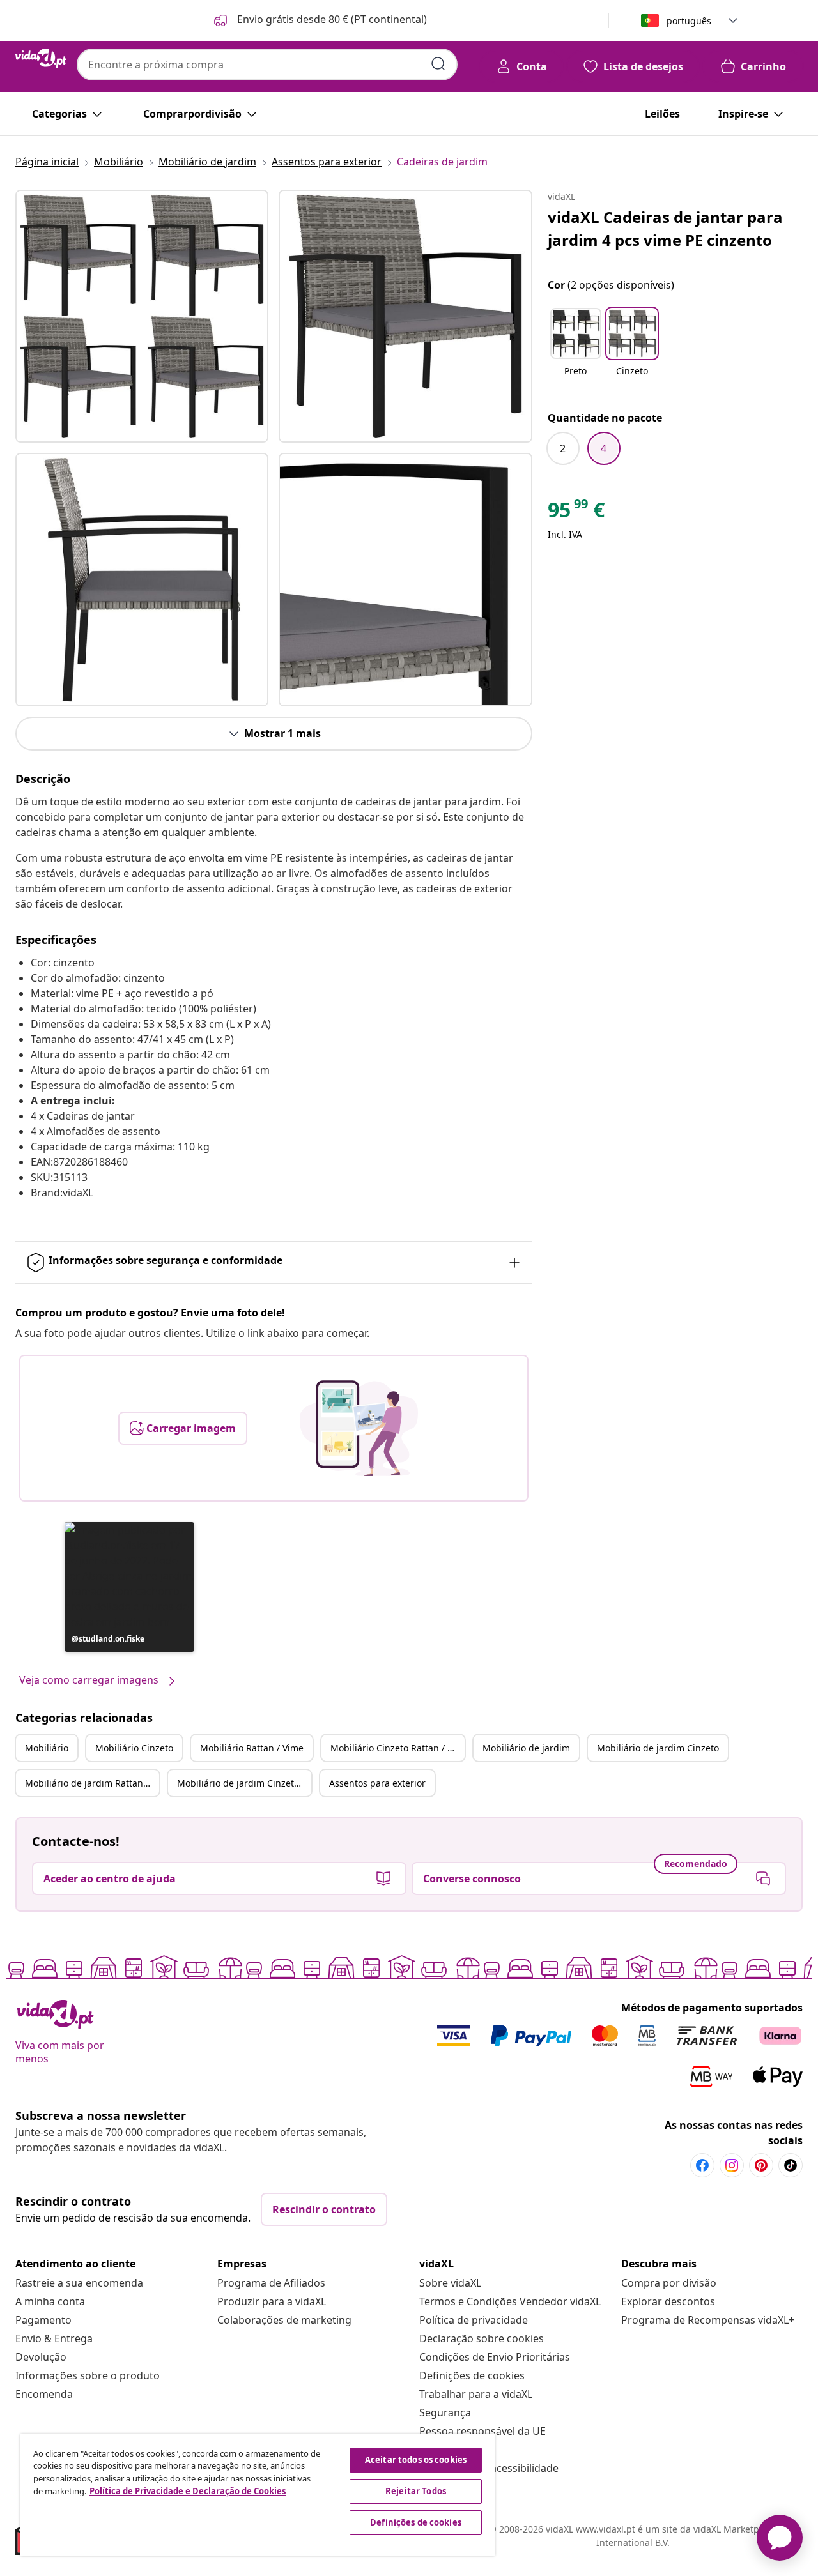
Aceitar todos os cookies (416, 2460)
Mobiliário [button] (47, 1748)
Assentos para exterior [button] (377, 1783)
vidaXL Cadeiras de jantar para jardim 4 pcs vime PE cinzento (665, 228)
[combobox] (267, 65)
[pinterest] (761, 2165)
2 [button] (563, 448)
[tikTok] (791, 2165)
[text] (576, 513)
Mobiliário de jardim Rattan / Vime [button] (92, 1783)
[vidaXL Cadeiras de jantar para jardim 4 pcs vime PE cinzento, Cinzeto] (142, 316)
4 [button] (604, 448)
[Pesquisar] (438, 64)
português (689, 21)
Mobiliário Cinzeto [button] (134, 1748)
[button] (319, 20)
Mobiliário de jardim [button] (526, 1748)
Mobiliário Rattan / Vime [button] (252, 1748)
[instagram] (732, 2165)
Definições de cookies (472, 2375)
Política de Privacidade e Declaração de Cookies (188, 2491)
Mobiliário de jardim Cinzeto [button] (658, 1748)
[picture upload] (359, 1428)
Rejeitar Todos (416, 2491)
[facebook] (702, 2165)
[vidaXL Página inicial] (41, 58)
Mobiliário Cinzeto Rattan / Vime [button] (397, 1748)
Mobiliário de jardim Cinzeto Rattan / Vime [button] (244, 1783)
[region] (258, 2495)
